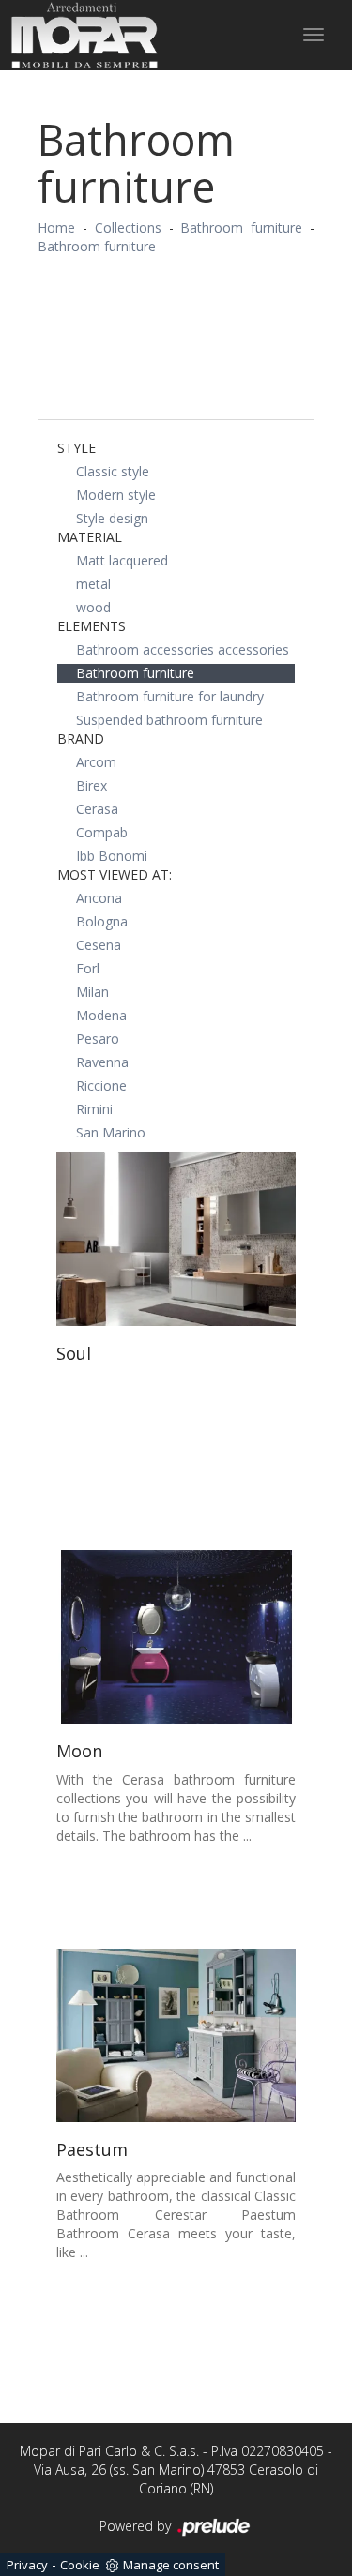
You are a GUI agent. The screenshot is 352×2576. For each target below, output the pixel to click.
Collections (128, 227)
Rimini (94, 1109)
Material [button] (90, 537)
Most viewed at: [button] (115, 874)
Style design (112, 518)
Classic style (113, 471)
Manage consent (171, 2565)
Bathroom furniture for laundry (170, 696)
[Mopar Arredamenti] (84, 35)
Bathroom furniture (241, 227)
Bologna (102, 921)
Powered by (137, 2526)
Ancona (99, 898)
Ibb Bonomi (112, 856)
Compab (102, 832)
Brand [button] (81, 738)
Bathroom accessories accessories (183, 649)
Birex (92, 785)
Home (56, 227)
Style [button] (77, 448)
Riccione (101, 1085)
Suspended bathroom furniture (169, 720)
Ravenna (102, 1062)
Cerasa (97, 809)
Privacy (27, 2565)
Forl (88, 968)
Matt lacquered (122, 560)
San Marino (111, 1132)
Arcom (96, 762)
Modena (101, 1015)
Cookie (80, 2565)
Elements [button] (92, 626)
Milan (92, 992)
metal (93, 584)
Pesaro (98, 1039)
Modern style (116, 495)
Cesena (99, 945)
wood (93, 607)
